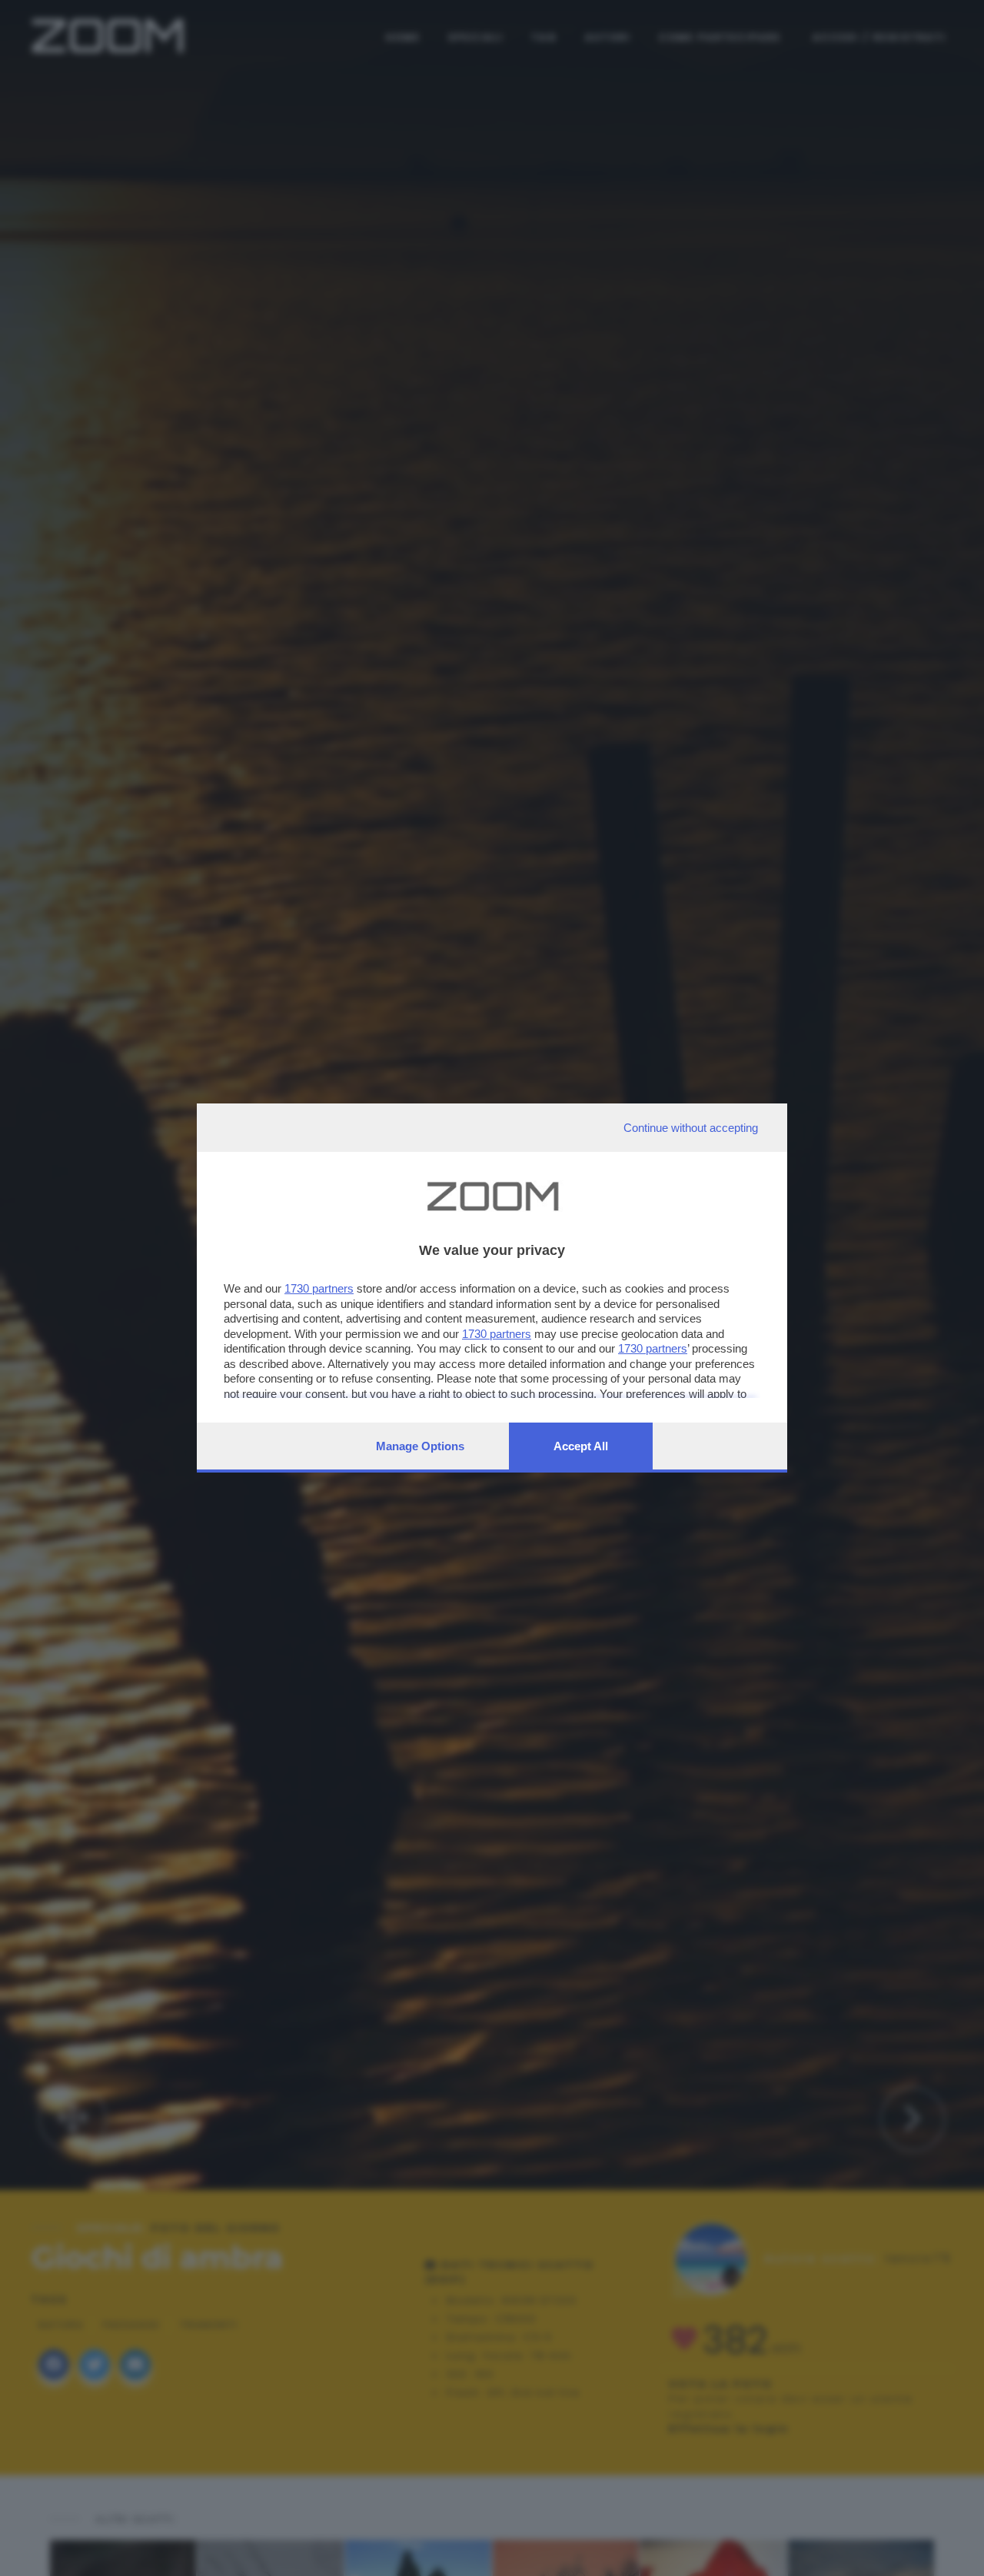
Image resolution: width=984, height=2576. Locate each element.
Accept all (581, 1446)
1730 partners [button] (319, 1288)
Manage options (420, 1446)
